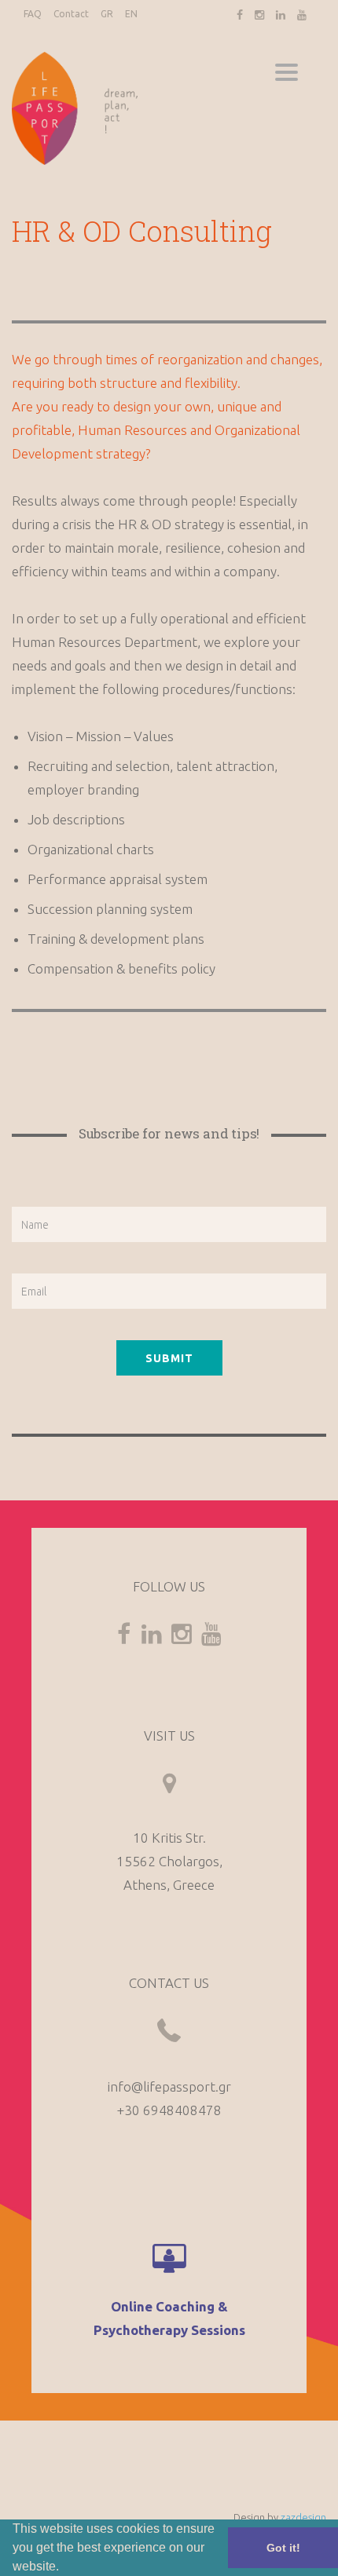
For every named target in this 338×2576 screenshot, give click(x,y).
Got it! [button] (283, 2548)
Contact (71, 14)
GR (107, 14)
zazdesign (303, 2517)
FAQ (33, 14)
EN (131, 14)
